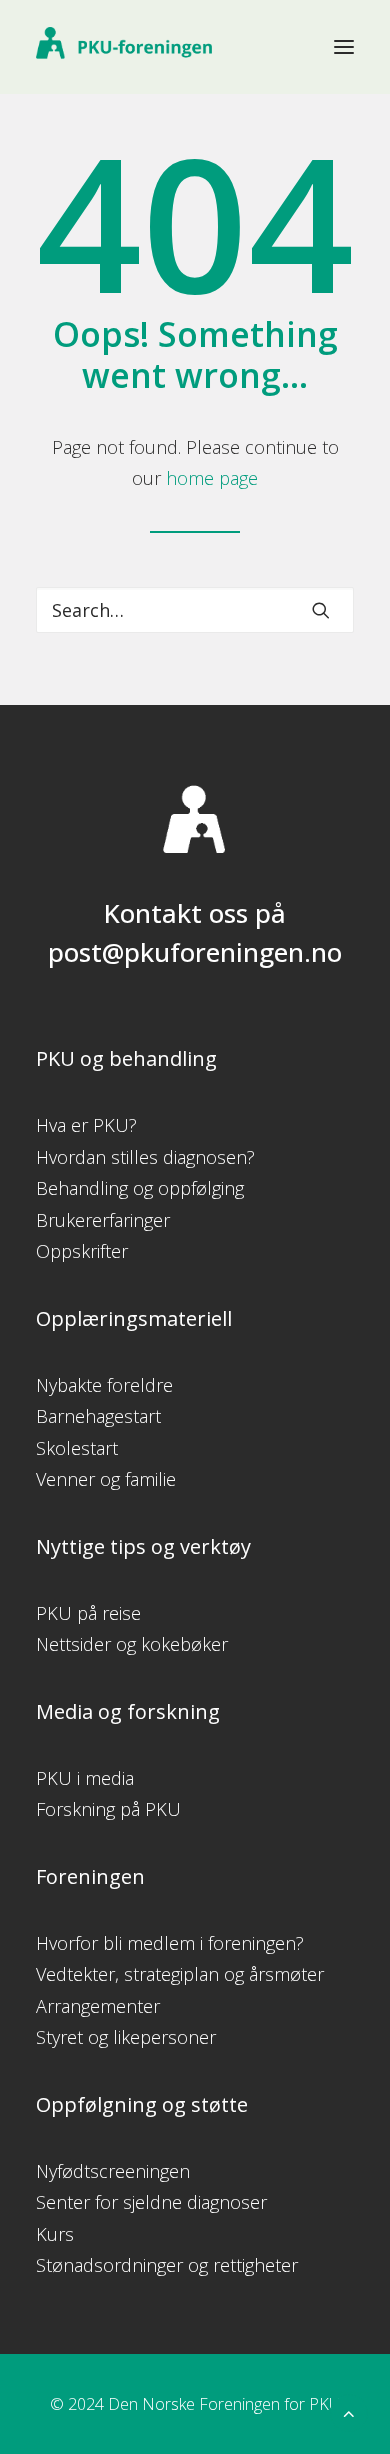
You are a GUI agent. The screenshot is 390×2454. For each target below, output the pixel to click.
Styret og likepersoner (126, 2037)
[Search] (195, 610)
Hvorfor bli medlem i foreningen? (170, 1943)
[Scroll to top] (349, 2411)
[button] (344, 47)
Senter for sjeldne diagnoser (151, 2202)
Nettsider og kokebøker (132, 1644)
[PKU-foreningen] (124, 47)
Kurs (55, 2234)
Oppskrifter (82, 1251)
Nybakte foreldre (104, 1385)
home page (212, 478)
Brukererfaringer (103, 1220)
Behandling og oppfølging (140, 1188)
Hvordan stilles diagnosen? (145, 1157)
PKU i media (85, 1778)
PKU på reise (88, 1613)
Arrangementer (98, 2006)
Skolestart (77, 1448)
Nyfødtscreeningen (113, 2171)
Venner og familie (106, 1479)
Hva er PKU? (86, 1125)
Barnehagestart (98, 1416)
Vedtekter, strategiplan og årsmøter (180, 1974)
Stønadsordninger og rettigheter (167, 2265)
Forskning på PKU (108, 1809)
